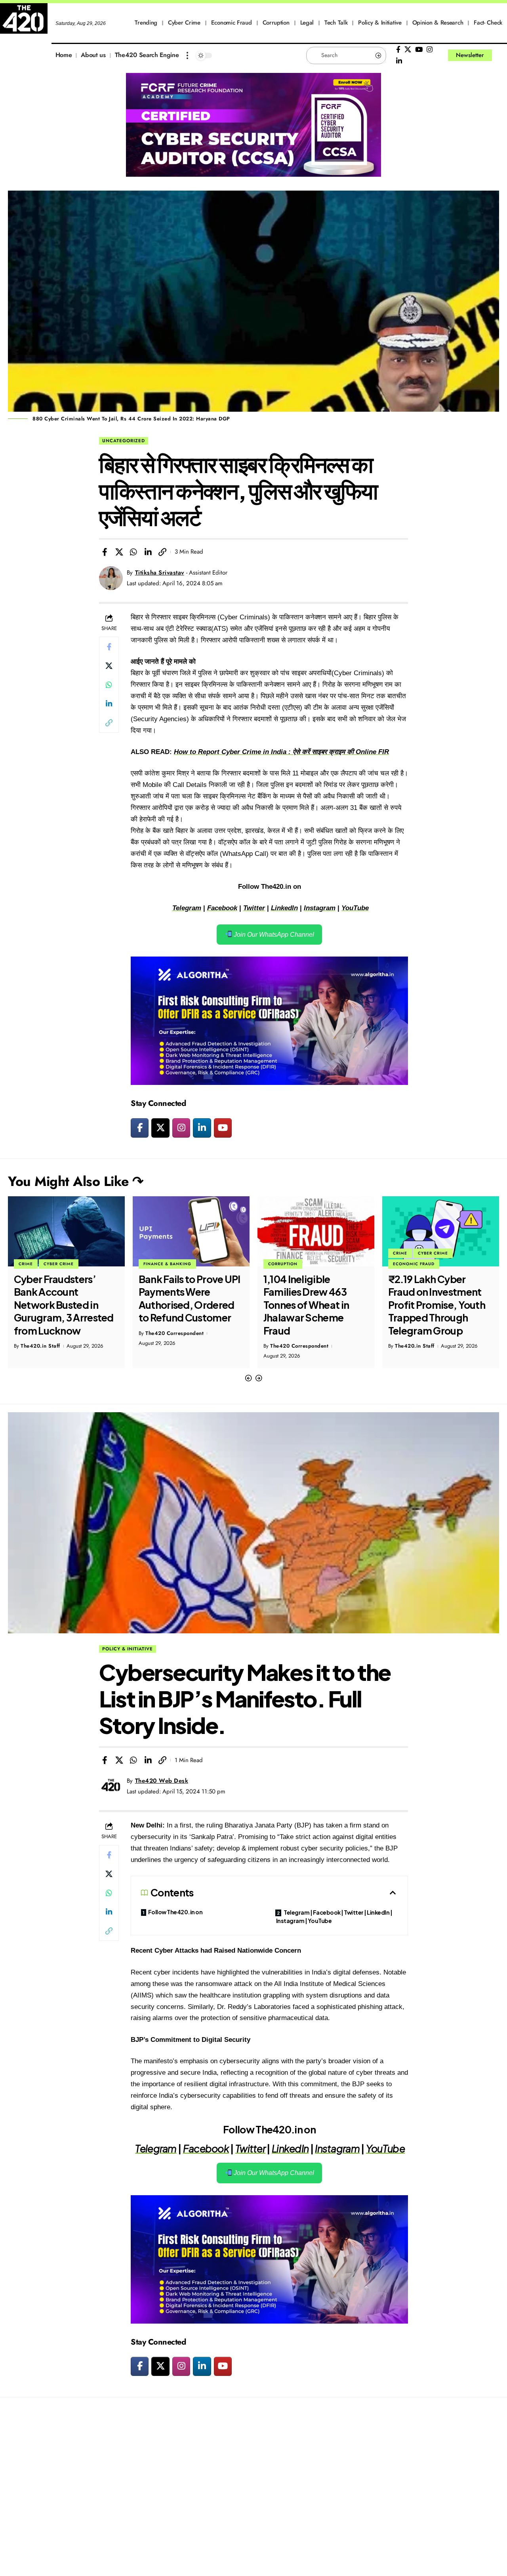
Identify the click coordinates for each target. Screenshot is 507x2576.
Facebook (222, 908)
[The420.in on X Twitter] (160, 1128)
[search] (501, 55)
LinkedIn (284, 908)
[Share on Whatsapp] (133, 552)
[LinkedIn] (399, 61)
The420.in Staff (290, 1346)
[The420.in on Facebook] (140, 1128)
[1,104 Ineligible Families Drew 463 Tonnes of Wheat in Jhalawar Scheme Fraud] (191, 1231)
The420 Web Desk (162, 1781)
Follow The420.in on (175, 1912)
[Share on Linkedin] (148, 552)
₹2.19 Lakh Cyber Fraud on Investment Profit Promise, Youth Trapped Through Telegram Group (312, 1305)
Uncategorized (124, 441)
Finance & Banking (43, 1264)
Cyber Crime (308, 1253)
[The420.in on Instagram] (181, 1128)
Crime (275, 1253)
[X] (408, 50)
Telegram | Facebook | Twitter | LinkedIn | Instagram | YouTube (334, 1916)
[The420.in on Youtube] (223, 1128)
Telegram (187, 908)
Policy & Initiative (128, 1649)
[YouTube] (419, 50)
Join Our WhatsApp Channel (273, 935)
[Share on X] (119, 552)
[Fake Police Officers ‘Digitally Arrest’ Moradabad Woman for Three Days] (441, 1231)
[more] (187, 55)
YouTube (355, 908)
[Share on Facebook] (105, 552)
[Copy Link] (162, 552)
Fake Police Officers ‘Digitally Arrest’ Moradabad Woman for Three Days (435, 1299)
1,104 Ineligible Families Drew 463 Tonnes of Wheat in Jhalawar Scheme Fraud (181, 1305)
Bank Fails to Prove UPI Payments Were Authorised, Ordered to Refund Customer (65, 1299)
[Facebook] (398, 50)
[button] (248, 1378)
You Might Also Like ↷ (76, 1181)
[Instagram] (430, 50)
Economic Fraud (289, 1264)
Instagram (320, 908)
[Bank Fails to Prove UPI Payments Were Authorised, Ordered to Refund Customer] (66, 1231)
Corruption (158, 1264)
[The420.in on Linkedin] (202, 1128)
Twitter (254, 908)
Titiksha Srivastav (160, 573)
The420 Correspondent (50, 1333)
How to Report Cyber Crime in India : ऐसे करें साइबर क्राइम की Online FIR (281, 752)
